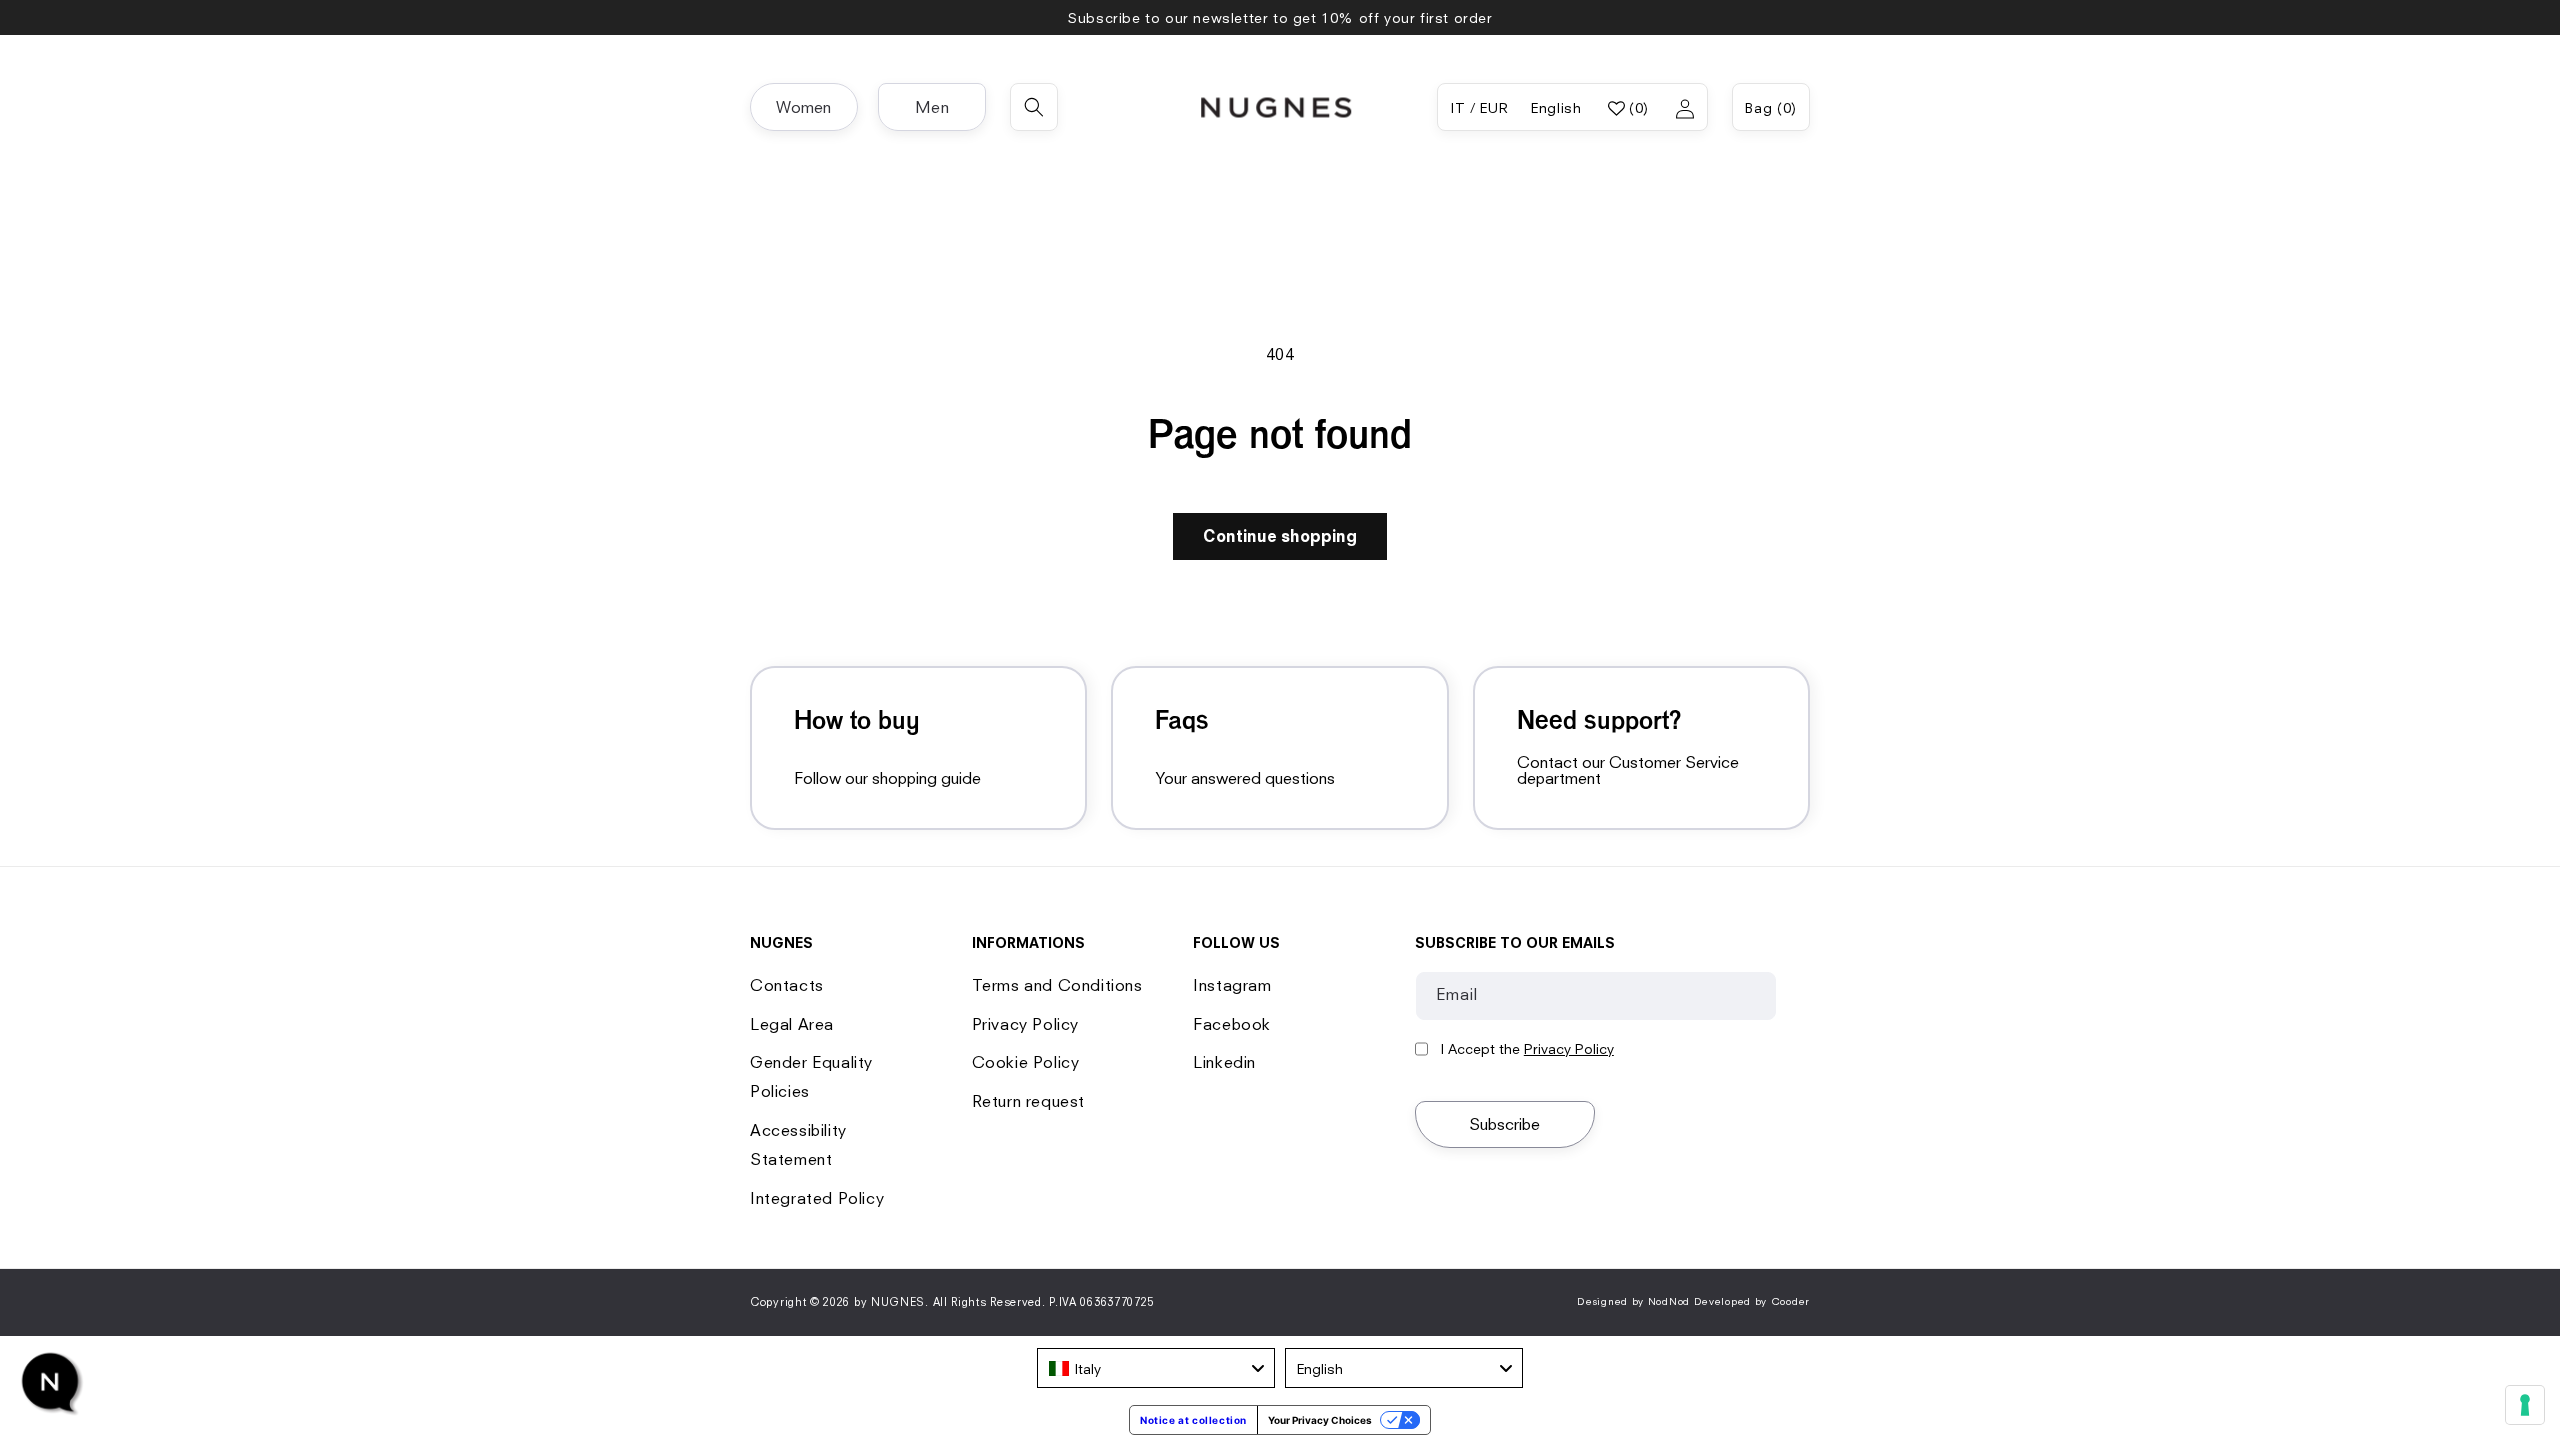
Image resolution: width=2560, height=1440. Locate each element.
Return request (1028, 1101)
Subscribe (1504, 1124)
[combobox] (1156, 1368)
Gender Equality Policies (811, 1076)
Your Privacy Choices (1320, 1420)
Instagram (1232, 985)
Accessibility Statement (798, 1144)
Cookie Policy (1026, 1062)
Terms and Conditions (1057, 985)
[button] (804, 107)
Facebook (1232, 1024)
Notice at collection (1193, 1420)
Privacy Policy (1025, 1024)
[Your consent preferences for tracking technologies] (2525, 1405)
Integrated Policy (817, 1198)
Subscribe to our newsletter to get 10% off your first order (1279, 17)
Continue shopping (1280, 536)
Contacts (787, 985)
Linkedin (1224, 1062)
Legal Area (792, 1024)
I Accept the (1527, 1049)
